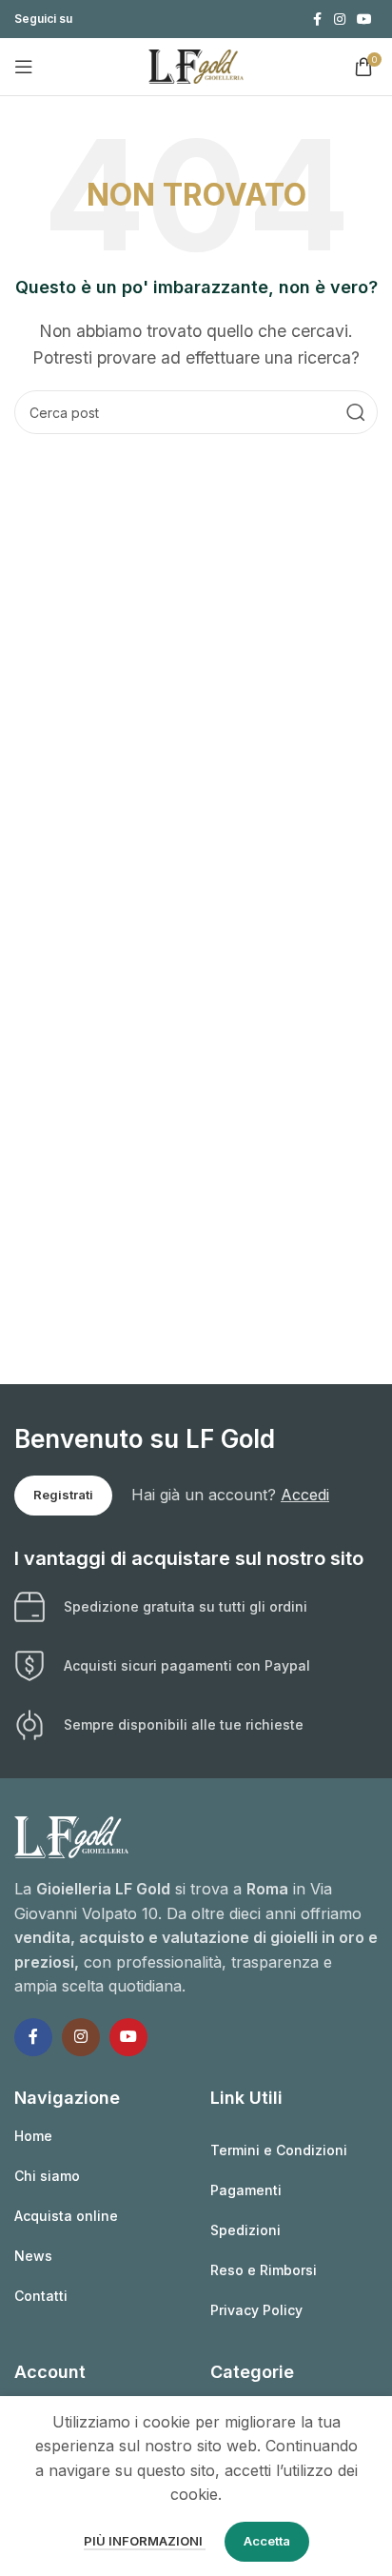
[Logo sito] (196, 65)
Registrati (63, 1495)
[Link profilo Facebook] (317, 20)
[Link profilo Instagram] (340, 20)
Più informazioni (145, 2541)
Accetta (267, 2541)
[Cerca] (356, 412)
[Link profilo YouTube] (364, 20)
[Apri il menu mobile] (24, 67)
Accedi (305, 1495)
